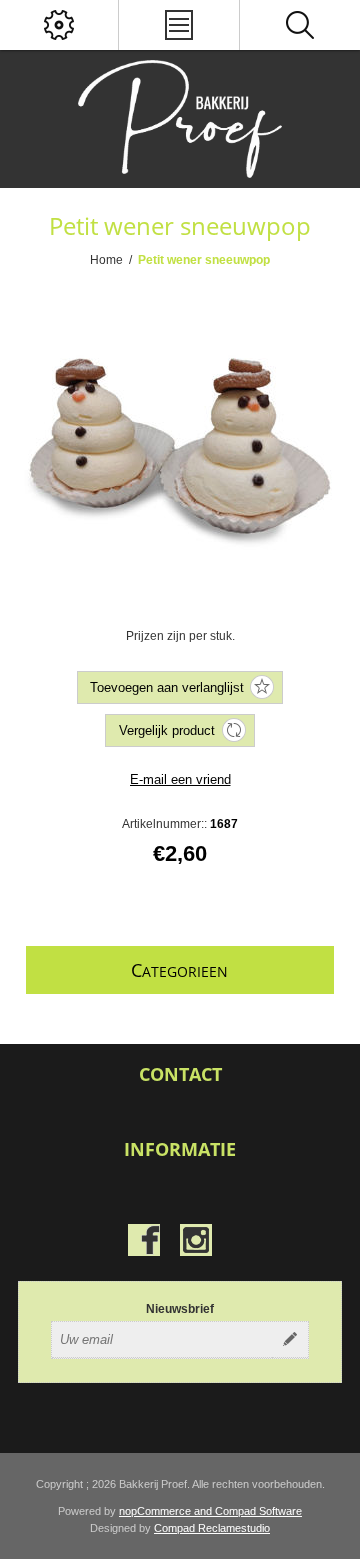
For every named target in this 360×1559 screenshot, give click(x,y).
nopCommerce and (167, 1511)
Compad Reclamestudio (212, 1528)
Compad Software (258, 1511)
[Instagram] (196, 1240)
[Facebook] (144, 1240)
